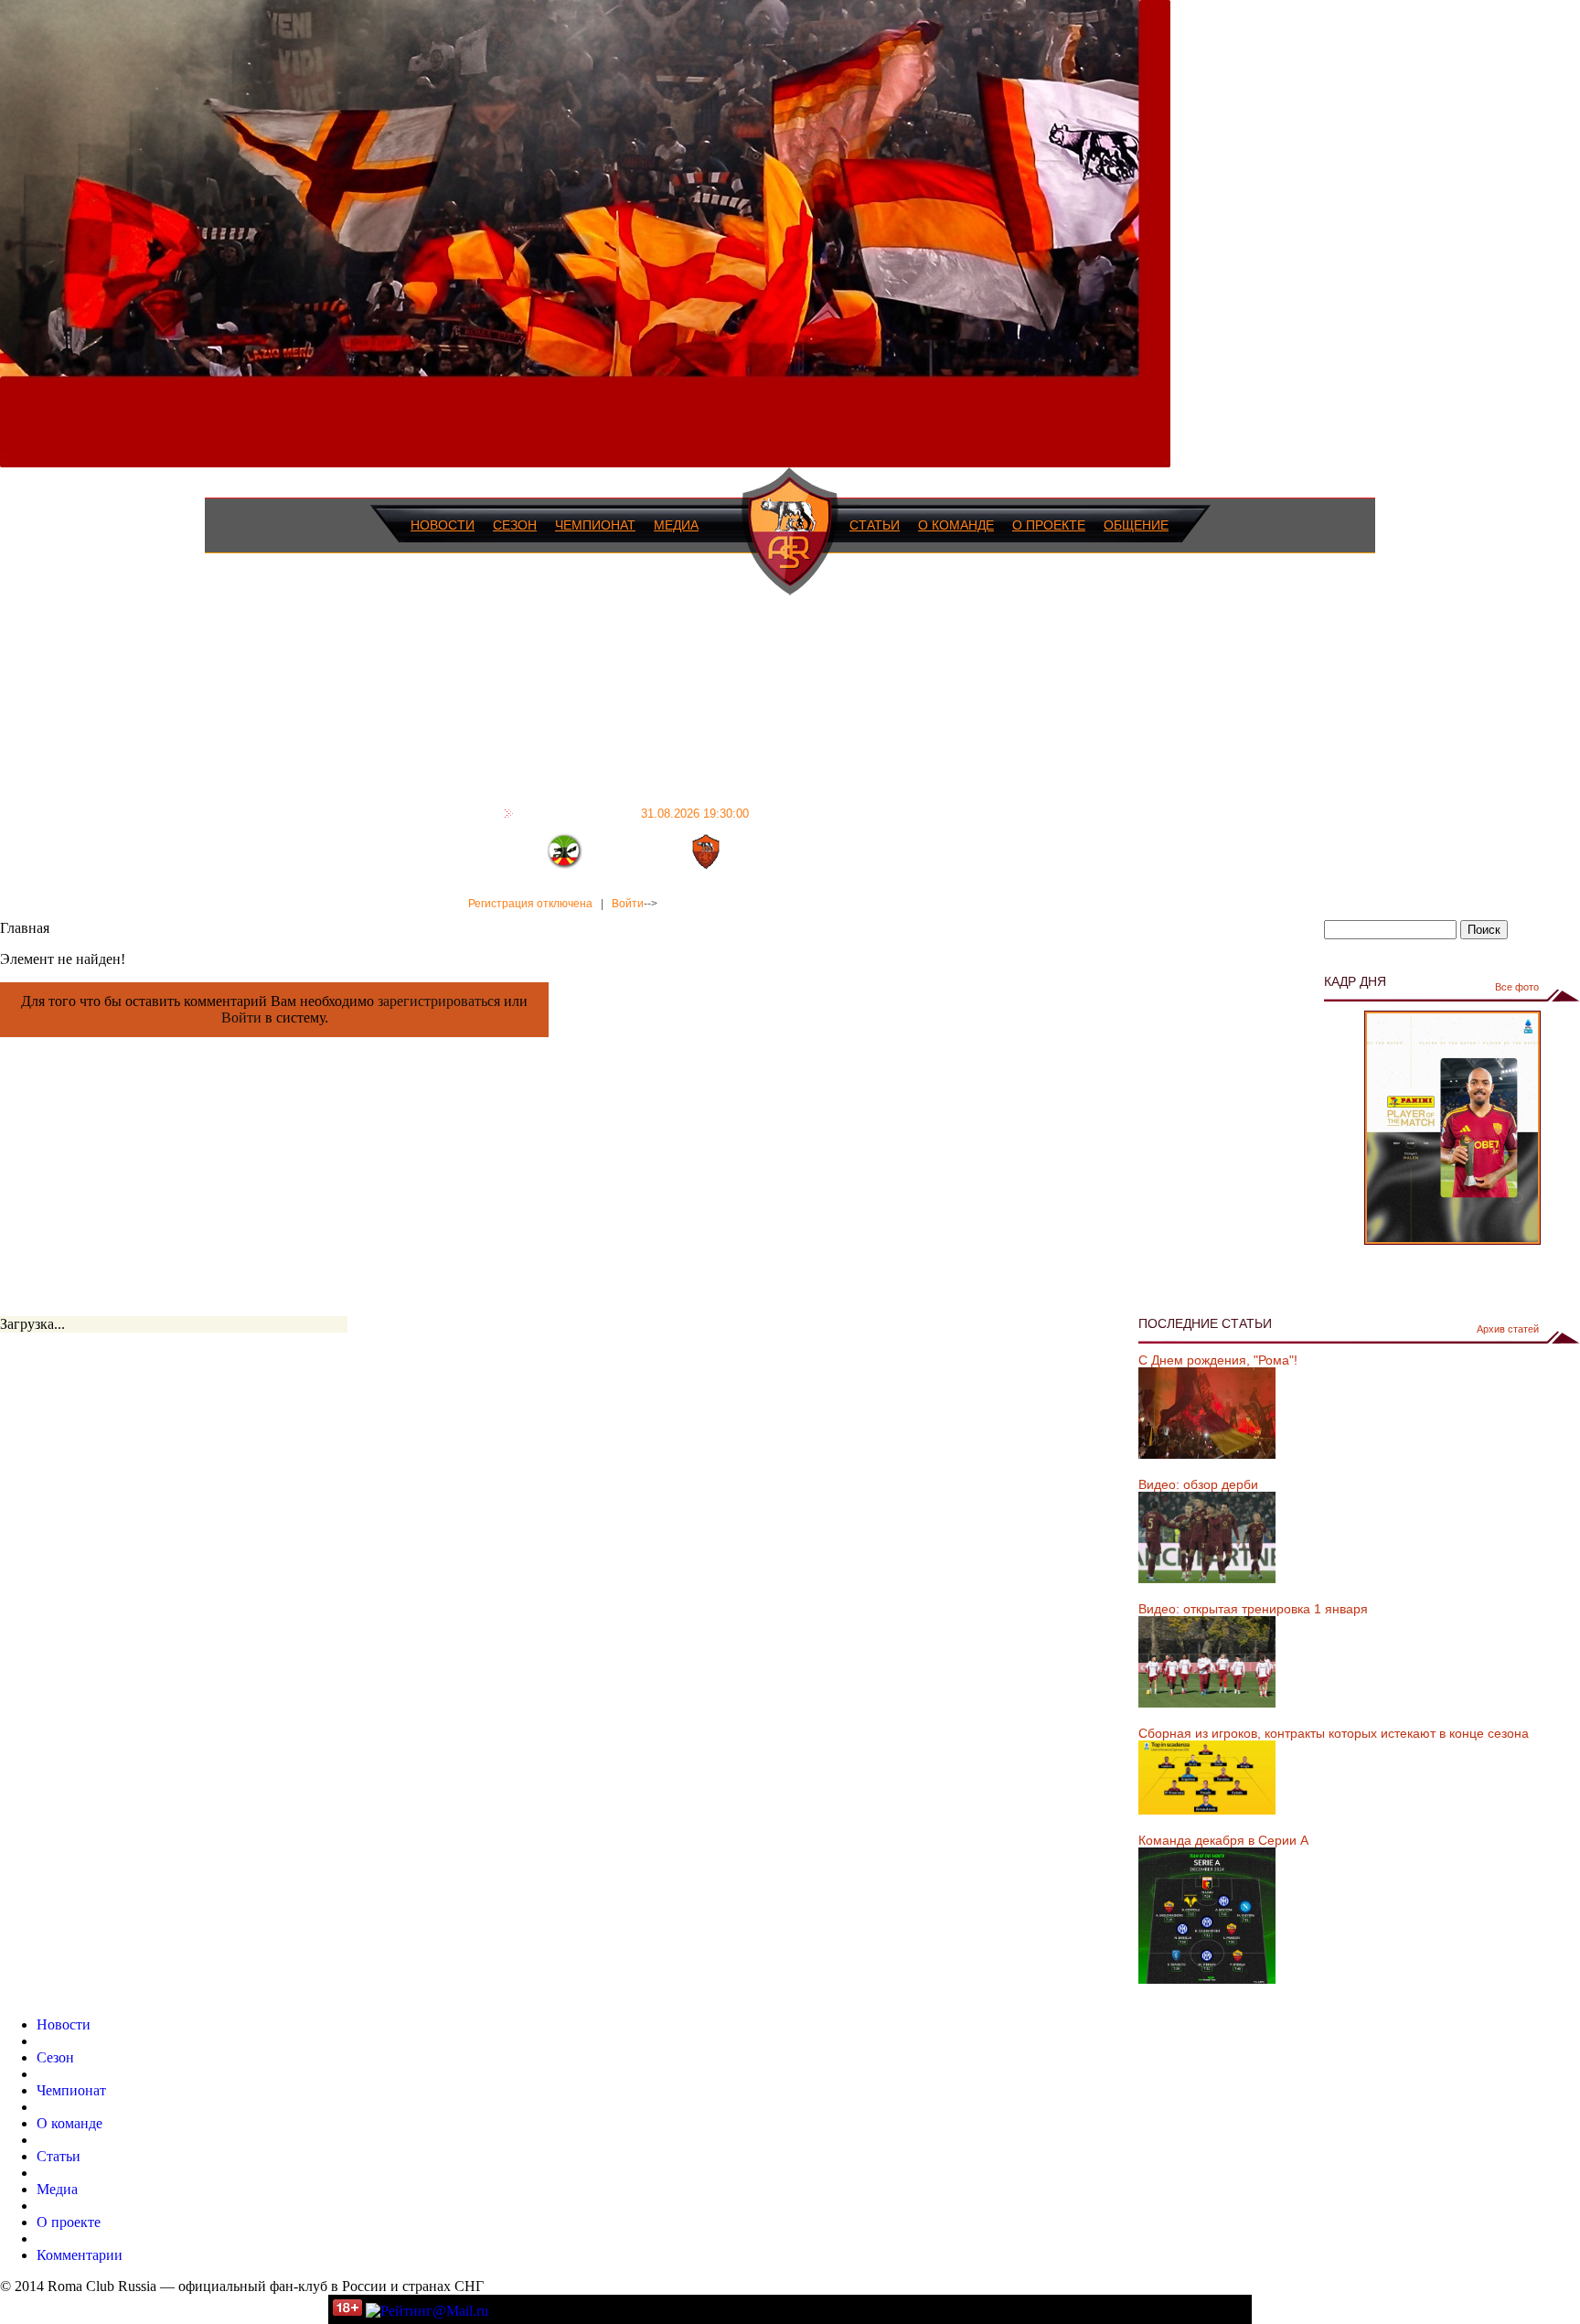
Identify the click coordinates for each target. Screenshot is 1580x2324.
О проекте (1049, 525)
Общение (1136, 525)
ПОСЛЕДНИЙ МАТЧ (634, 813)
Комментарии (80, 2255)
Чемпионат (595, 525)
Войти (628, 904)
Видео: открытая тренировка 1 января (1253, 1609)
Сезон (515, 525)
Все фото (1517, 987)
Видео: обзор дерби (1198, 1484)
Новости (443, 525)
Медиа (676, 525)
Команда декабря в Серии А (1223, 1840)
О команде (956, 525)
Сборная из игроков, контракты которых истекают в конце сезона (1334, 1733)
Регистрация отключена (530, 904)
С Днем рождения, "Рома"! (1218, 1360)
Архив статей (1508, 1329)
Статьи (875, 525)
